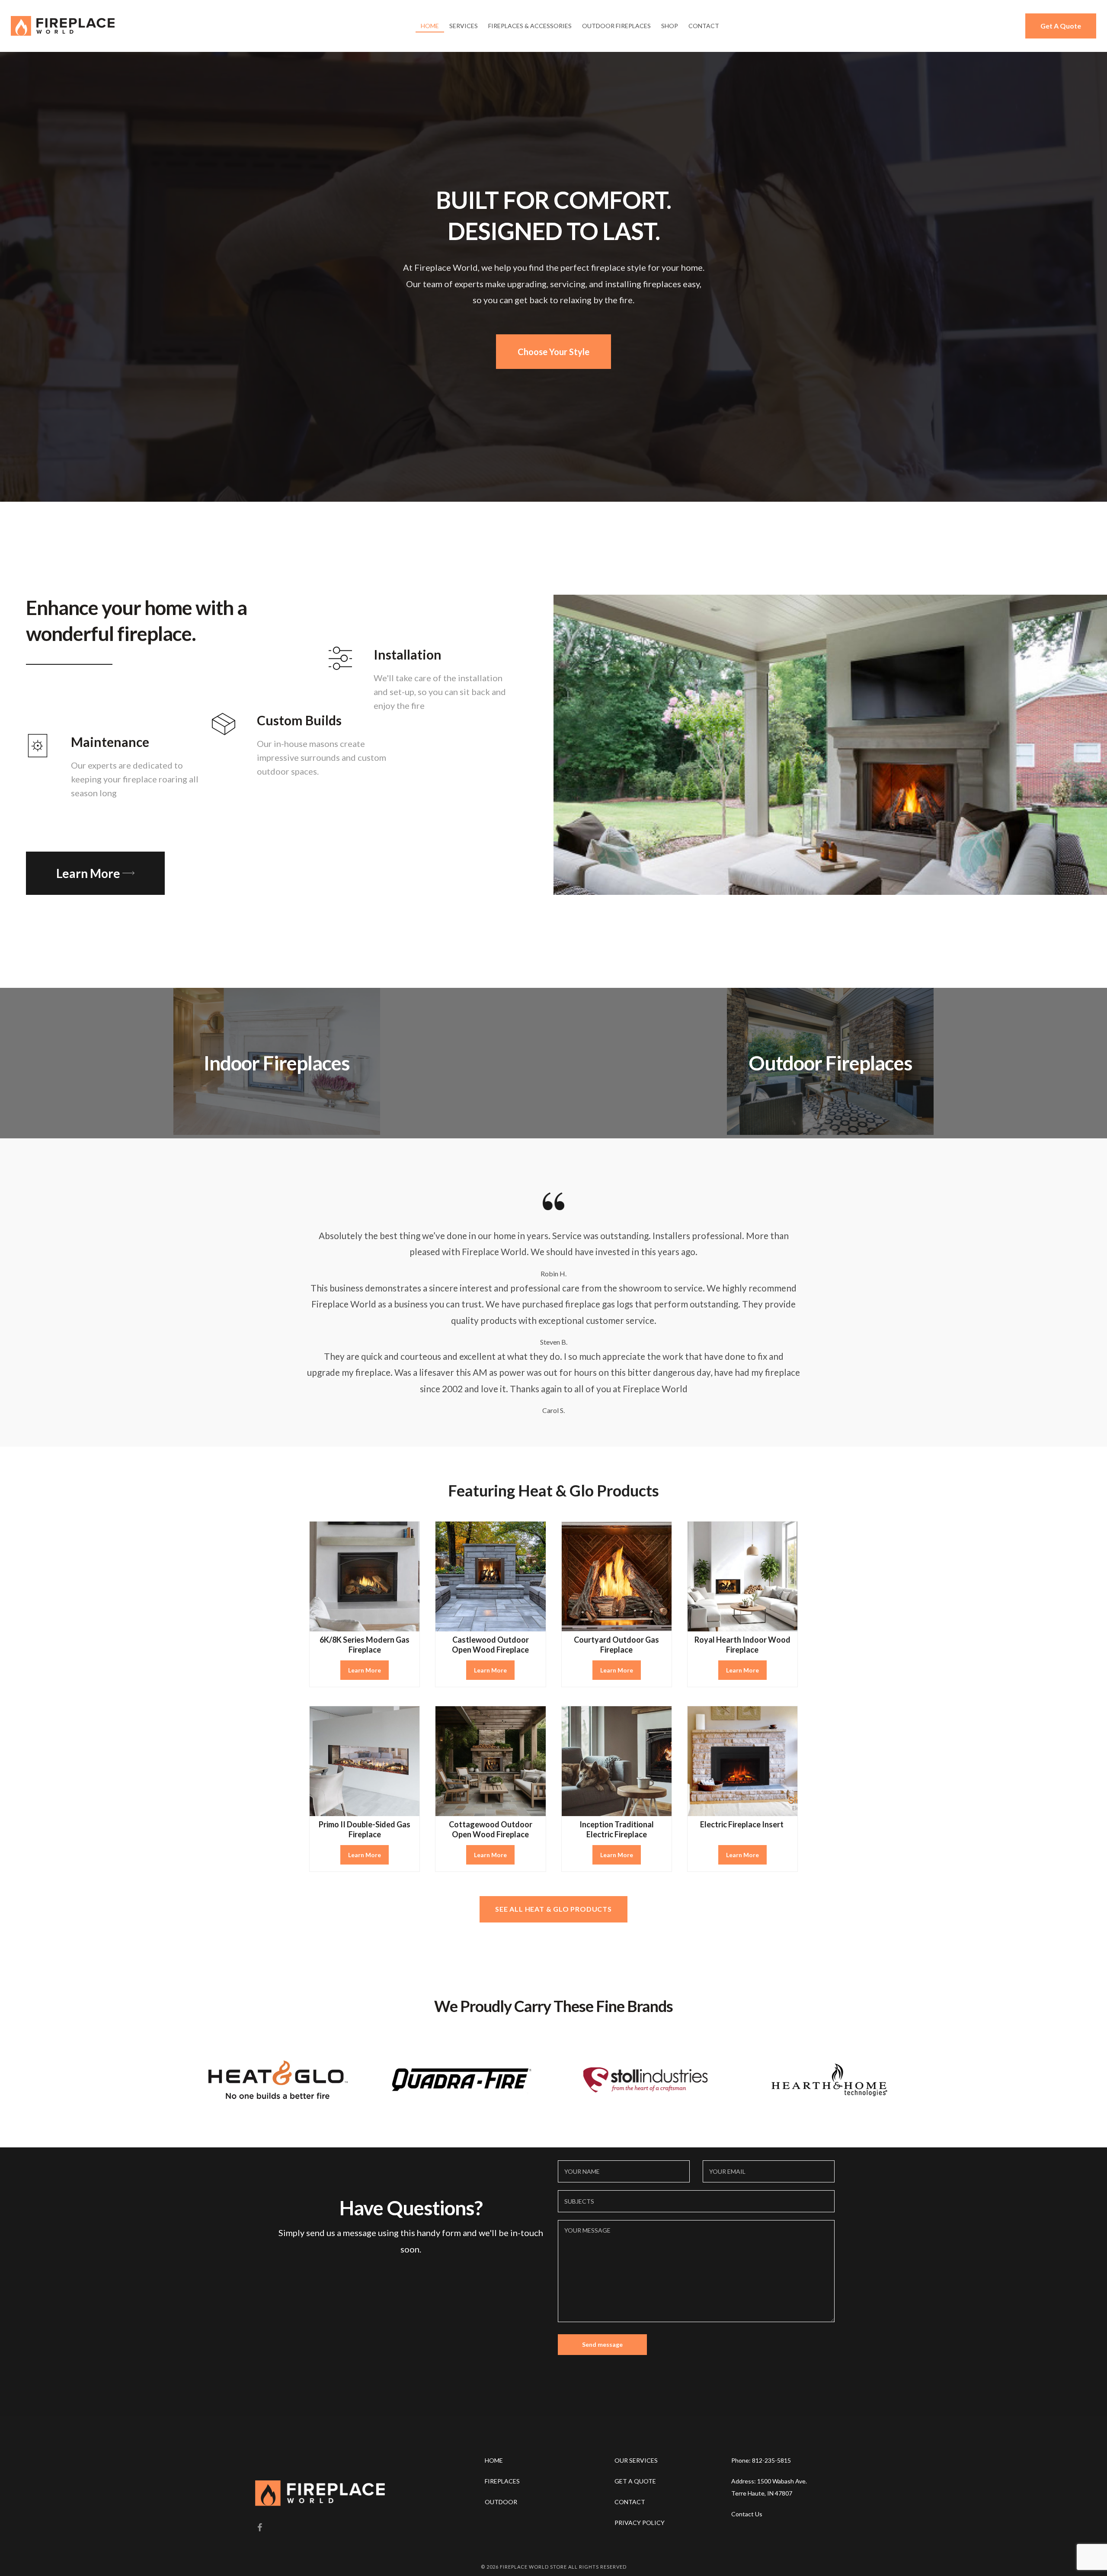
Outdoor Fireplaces (616, 26)
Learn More (365, 1670)
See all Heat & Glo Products (553, 1909)
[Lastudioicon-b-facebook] (259, 2528)
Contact (704, 26)
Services (464, 26)
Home (430, 26)
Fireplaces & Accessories (530, 26)
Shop (670, 26)
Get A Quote (1061, 26)
